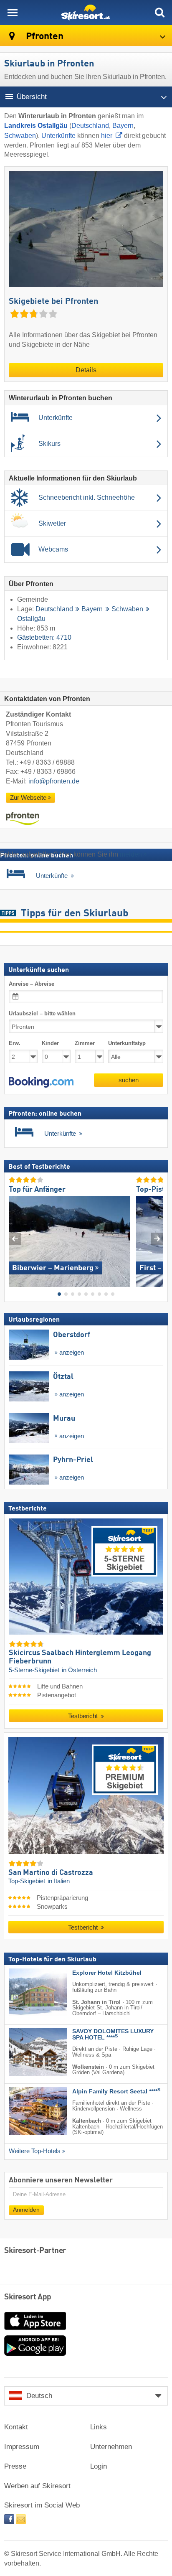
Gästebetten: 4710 (44, 637)
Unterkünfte (58, 136)
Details (86, 370)
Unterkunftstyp (127, 1044)
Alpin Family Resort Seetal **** (116, 2092)
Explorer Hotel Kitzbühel (107, 1973)
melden (131, 854)
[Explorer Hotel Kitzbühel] (25, 1992)
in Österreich (79, 1670)
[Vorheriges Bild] (15, 1239)
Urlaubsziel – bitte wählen (42, 1013)
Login (99, 2466)
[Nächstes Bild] (157, 1239)
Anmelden (26, 2210)
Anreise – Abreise (32, 984)
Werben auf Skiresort (37, 2486)
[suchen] (159, 13)
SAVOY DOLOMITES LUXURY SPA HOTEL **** (113, 2034)
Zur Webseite (28, 798)
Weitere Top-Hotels (35, 2151)
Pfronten (44, 37)
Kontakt (16, 2427)
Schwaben (20, 136)
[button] (41, 1082)
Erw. (15, 1044)
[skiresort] (86, 13)
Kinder (50, 1044)
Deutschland (90, 126)
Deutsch (39, 2396)
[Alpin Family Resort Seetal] (25, 2111)
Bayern (123, 126)
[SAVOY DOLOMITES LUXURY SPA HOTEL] (25, 2052)
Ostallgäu (31, 619)
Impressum (22, 2447)
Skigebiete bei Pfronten (53, 302)
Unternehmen (111, 2447)
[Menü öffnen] (13, 13)
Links (99, 2427)
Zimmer (85, 1044)
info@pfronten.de (54, 781)
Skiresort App (28, 2297)
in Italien (59, 1882)
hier (107, 136)
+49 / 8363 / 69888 (47, 762)
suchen (129, 1080)
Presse (15, 2466)
